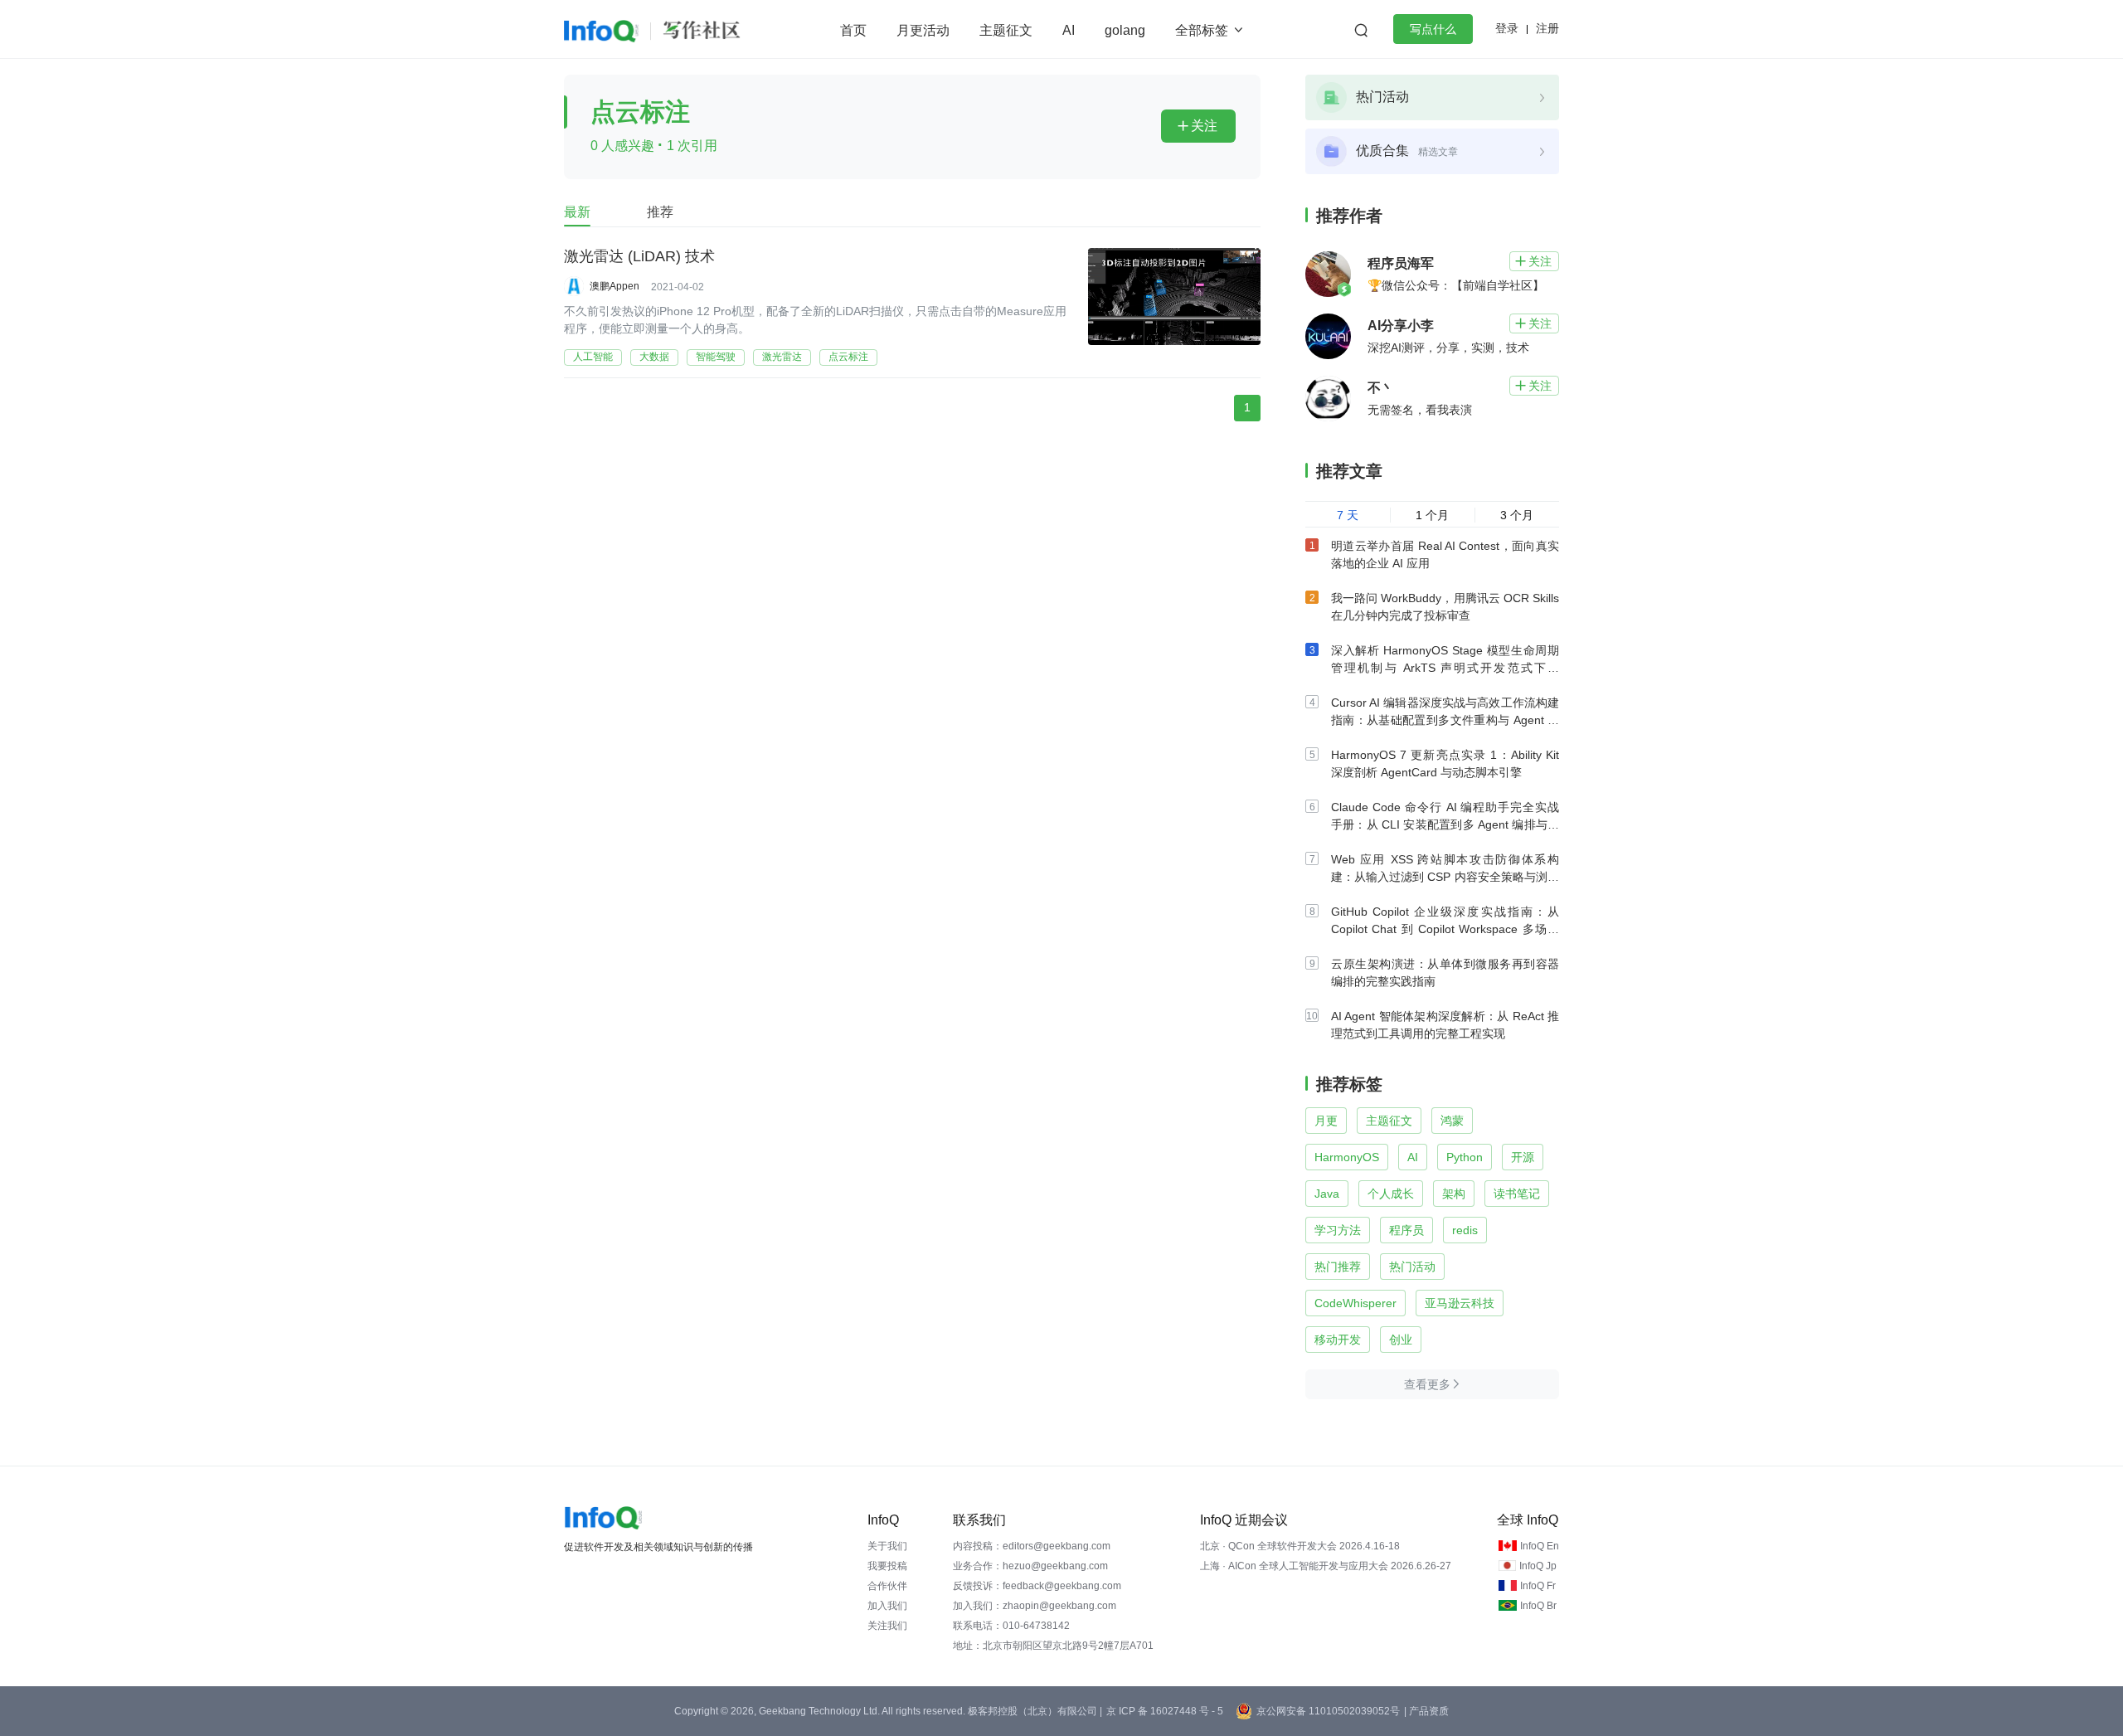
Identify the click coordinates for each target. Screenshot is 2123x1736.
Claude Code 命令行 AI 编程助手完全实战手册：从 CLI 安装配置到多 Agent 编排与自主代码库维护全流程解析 (1445, 824)
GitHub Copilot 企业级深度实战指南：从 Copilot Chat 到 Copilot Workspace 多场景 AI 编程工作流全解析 (1445, 929)
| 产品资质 (1426, 1711)
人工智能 (593, 357)
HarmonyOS (1347, 1157)
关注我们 (887, 1626)
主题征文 (1006, 30)
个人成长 (1391, 1194)
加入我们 (887, 1606)
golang (1125, 30)
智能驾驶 (716, 357)
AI (1069, 30)
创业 (1401, 1340)
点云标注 (848, 357)
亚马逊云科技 (1460, 1303)
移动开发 (1338, 1340)
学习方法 (1338, 1230)
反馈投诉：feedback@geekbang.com (1037, 1586)
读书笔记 (1517, 1194)
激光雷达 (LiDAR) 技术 (639, 256)
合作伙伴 (887, 1586)
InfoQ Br (1538, 1606)
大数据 (654, 357)
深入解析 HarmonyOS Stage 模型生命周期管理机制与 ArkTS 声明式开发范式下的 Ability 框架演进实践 (1445, 668)
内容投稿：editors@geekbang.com (1032, 1546)
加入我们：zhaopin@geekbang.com (1035, 1606)
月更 (1326, 1121)
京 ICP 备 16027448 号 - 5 (1165, 1711)
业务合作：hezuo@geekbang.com (1030, 1566)
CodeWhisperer (1355, 1303)
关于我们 (887, 1546)
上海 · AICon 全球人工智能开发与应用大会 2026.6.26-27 (1326, 1566)
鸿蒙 (1452, 1121)
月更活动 (923, 30)
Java (1327, 1194)
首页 (853, 30)
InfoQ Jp (1538, 1566)
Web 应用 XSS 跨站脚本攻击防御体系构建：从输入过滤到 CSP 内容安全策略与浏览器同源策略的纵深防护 (1445, 877)
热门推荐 (1338, 1267)
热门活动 (1412, 1267)
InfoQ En (1540, 1546)
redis (1465, 1230)
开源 (1523, 1157)
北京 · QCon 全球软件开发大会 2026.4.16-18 (1300, 1546)
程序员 (1406, 1230)
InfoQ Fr (1538, 1586)
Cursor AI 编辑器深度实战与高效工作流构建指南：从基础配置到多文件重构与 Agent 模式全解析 (1445, 720)
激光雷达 (782, 357)
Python (1465, 1157)
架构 (1454, 1194)
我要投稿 (887, 1566)
